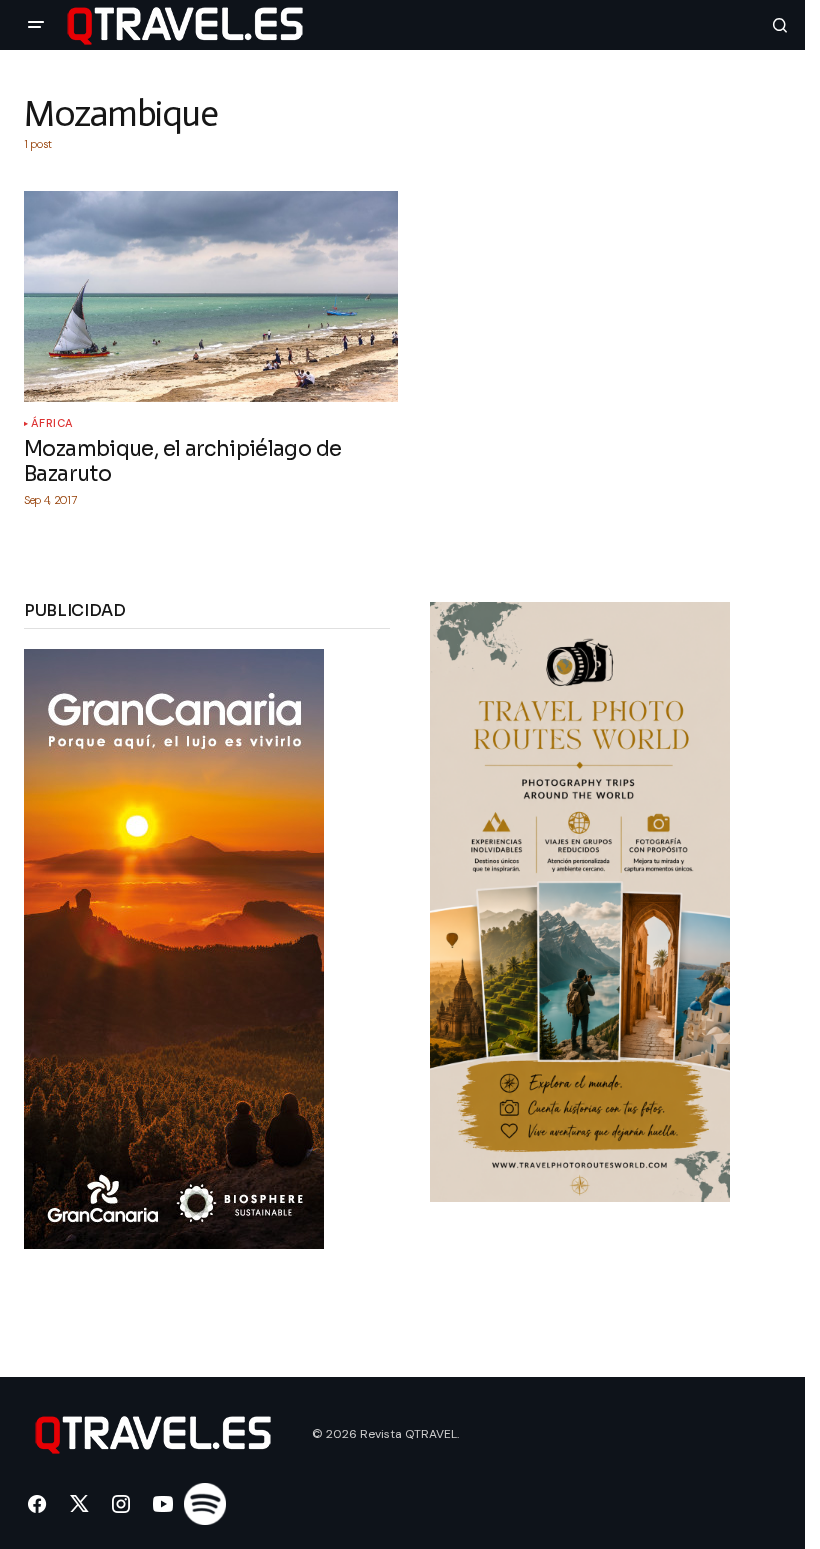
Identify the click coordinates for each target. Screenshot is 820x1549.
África (52, 423)
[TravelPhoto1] (580, 900)
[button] (36, 25)
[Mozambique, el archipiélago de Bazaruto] (211, 296)
